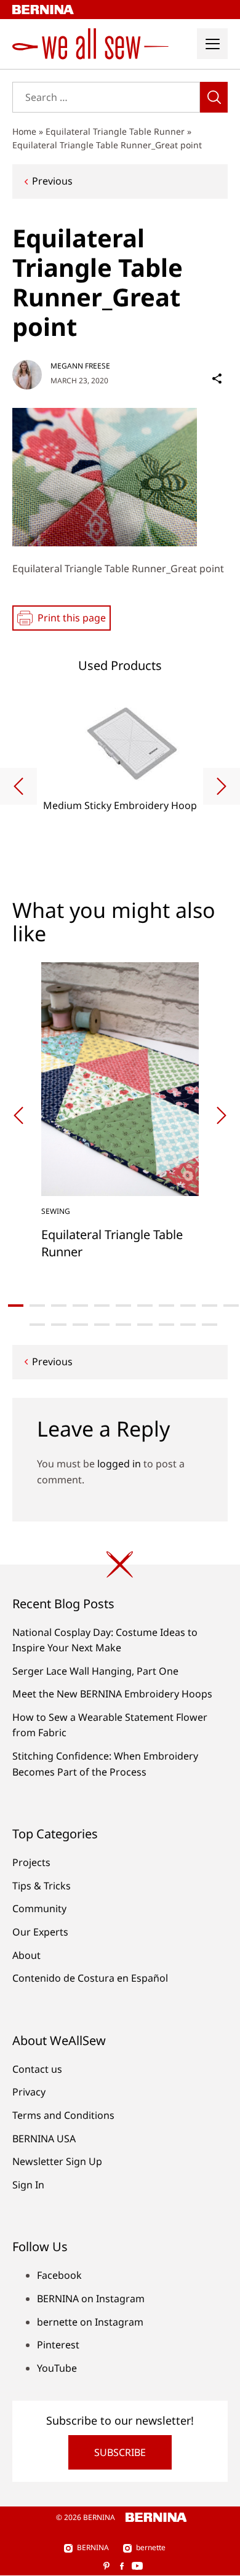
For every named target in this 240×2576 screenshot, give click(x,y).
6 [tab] (123, 1306)
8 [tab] (166, 1306)
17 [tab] (145, 1325)
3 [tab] (59, 1306)
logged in (119, 1464)
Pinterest (58, 2345)
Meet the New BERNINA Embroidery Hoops (112, 1694)
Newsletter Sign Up (57, 2161)
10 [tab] (210, 1306)
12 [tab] (37, 1325)
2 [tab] (37, 1306)
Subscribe (120, 2452)
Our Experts (40, 1932)
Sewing (56, 1211)
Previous (52, 181)
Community (39, 1908)
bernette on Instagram (90, 2322)
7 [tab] (145, 1306)
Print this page (72, 618)
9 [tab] (188, 1306)
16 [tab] (123, 1325)
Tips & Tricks (42, 1886)
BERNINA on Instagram (91, 2299)
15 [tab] (102, 1325)
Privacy (29, 2092)
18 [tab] (166, 1325)
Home (24, 131)
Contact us (37, 2069)
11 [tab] (231, 1306)
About (26, 1955)
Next (222, 786)
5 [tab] (102, 1306)
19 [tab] (188, 1325)
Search (214, 97)
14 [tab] (80, 1325)
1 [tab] (16, 1306)
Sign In (28, 2185)
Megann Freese (80, 366)
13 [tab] (59, 1325)
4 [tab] (80, 1306)
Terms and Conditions (63, 2115)
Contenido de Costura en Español (90, 1978)
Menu (212, 44)
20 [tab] (210, 1325)
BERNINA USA (44, 2139)
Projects (31, 1862)
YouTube (57, 2368)
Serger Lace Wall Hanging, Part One (95, 1671)
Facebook (59, 2275)
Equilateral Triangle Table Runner (115, 131)
